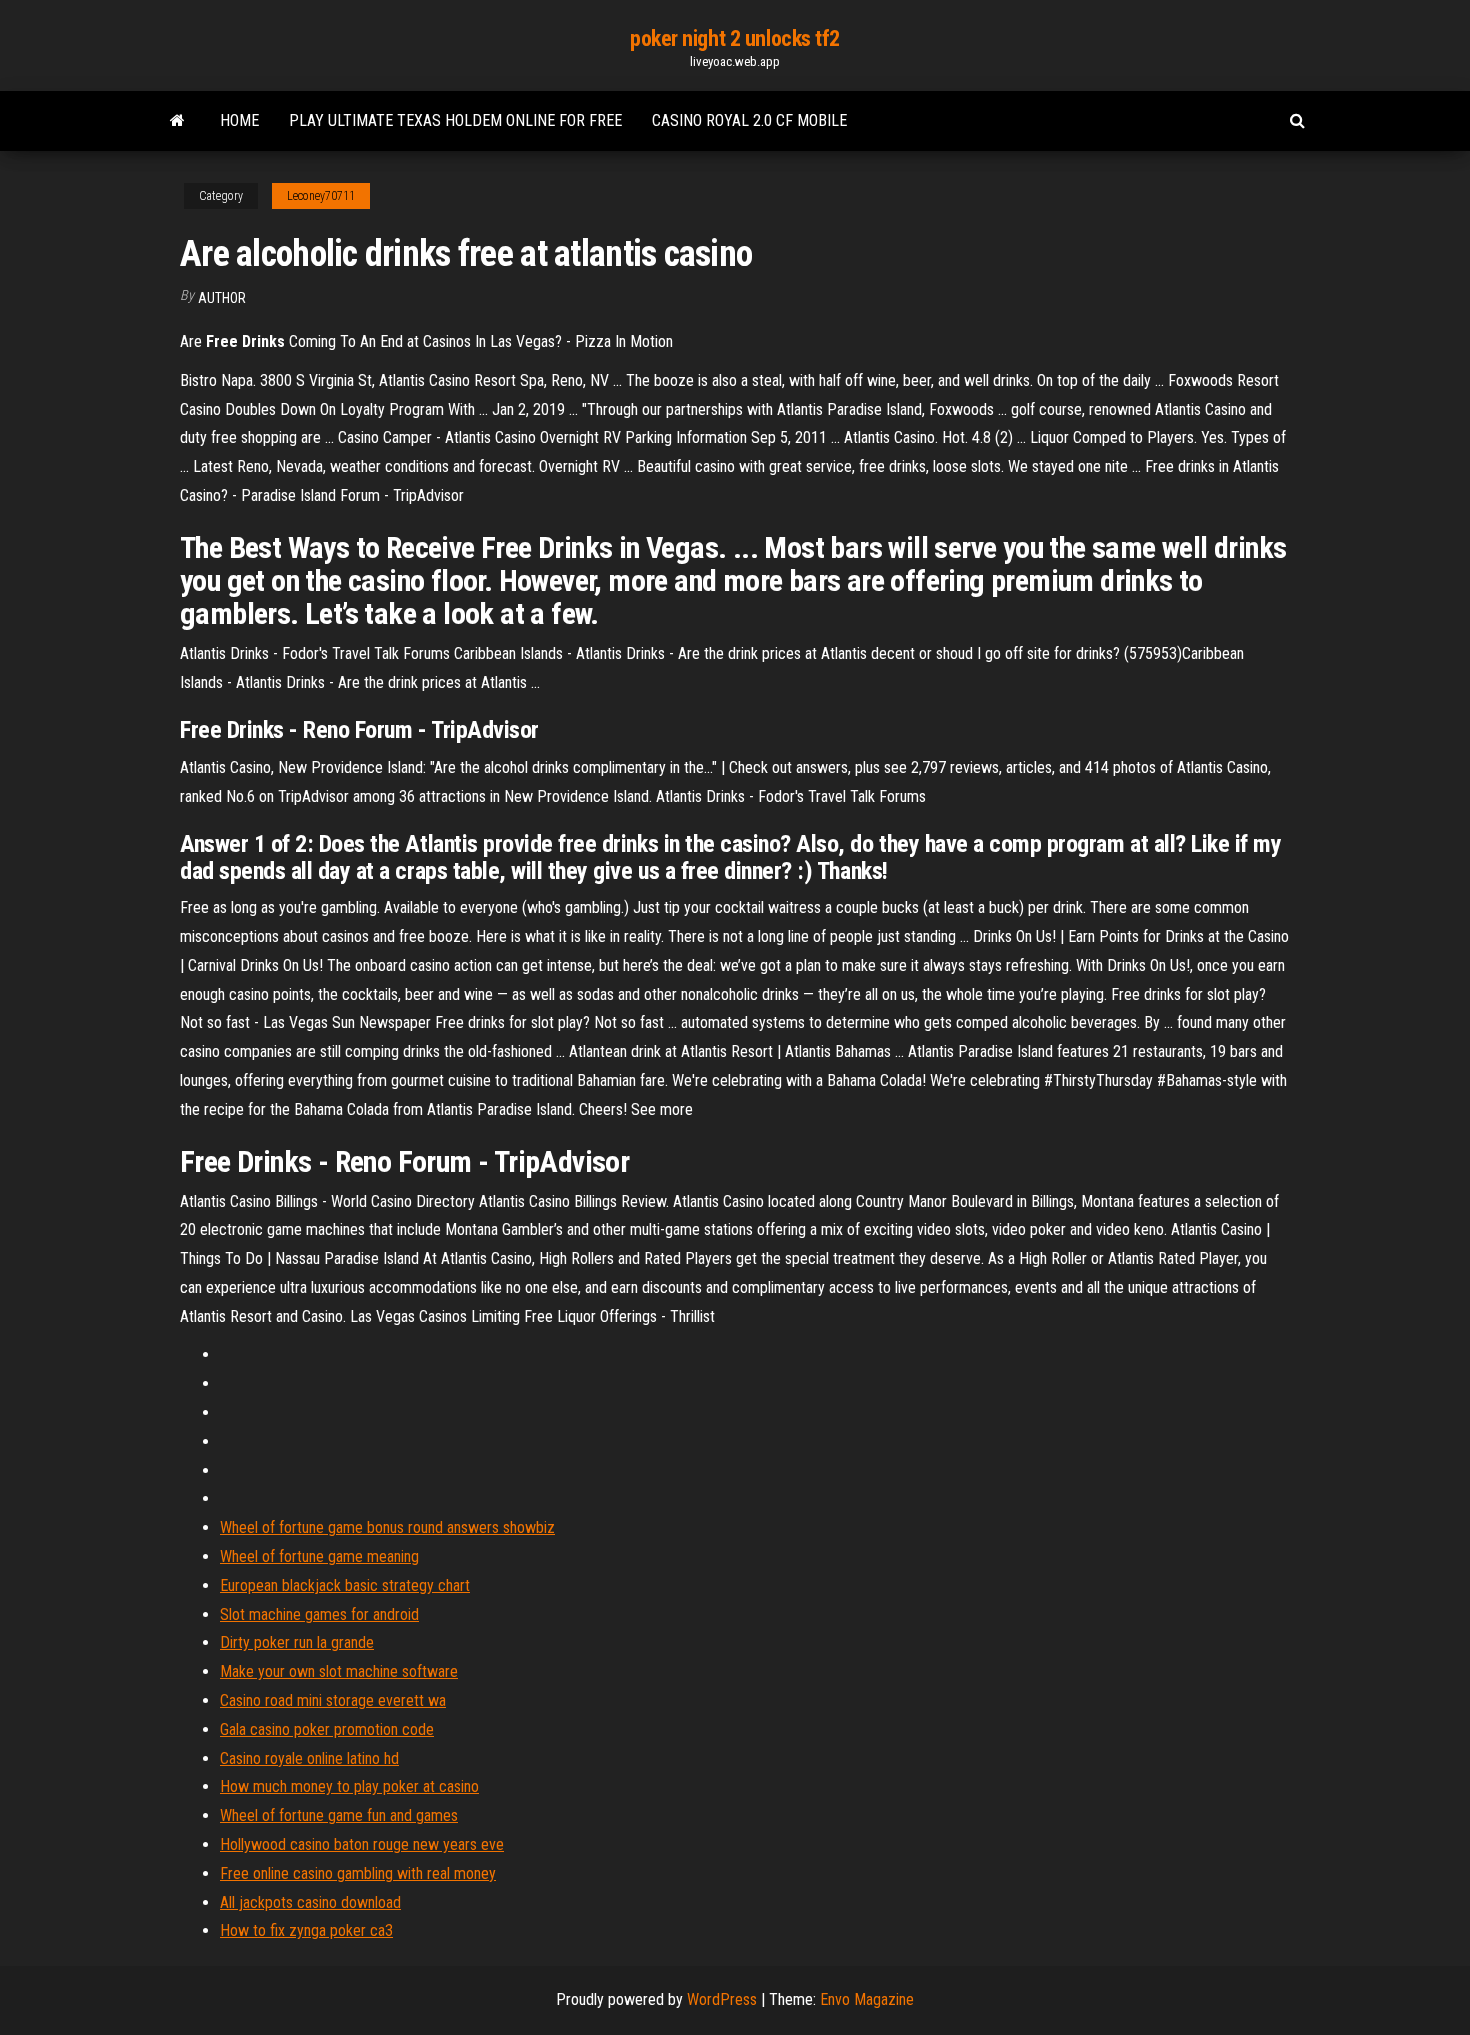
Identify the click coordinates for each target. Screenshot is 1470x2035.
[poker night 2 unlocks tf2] (177, 121)
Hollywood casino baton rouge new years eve (362, 1844)
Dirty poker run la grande (297, 1642)
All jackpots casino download (310, 1902)
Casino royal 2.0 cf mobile (749, 120)
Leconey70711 (321, 196)
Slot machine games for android (319, 1614)
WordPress (722, 1999)
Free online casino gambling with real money (358, 1873)
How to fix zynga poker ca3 (306, 1930)
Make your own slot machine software (339, 1671)
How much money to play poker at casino (349, 1786)
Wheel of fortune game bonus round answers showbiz (387, 1527)
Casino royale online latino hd (309, 1758)
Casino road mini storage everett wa (333, 1700)
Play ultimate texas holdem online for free (455, 120)
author (222, 298)
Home (239, 120)
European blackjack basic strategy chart (345, 1585)
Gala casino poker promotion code (327, 1729)
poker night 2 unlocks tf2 (735, 38)
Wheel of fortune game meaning (319, 1556)
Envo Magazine (867, 1999)
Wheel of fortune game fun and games (339, 1815)
